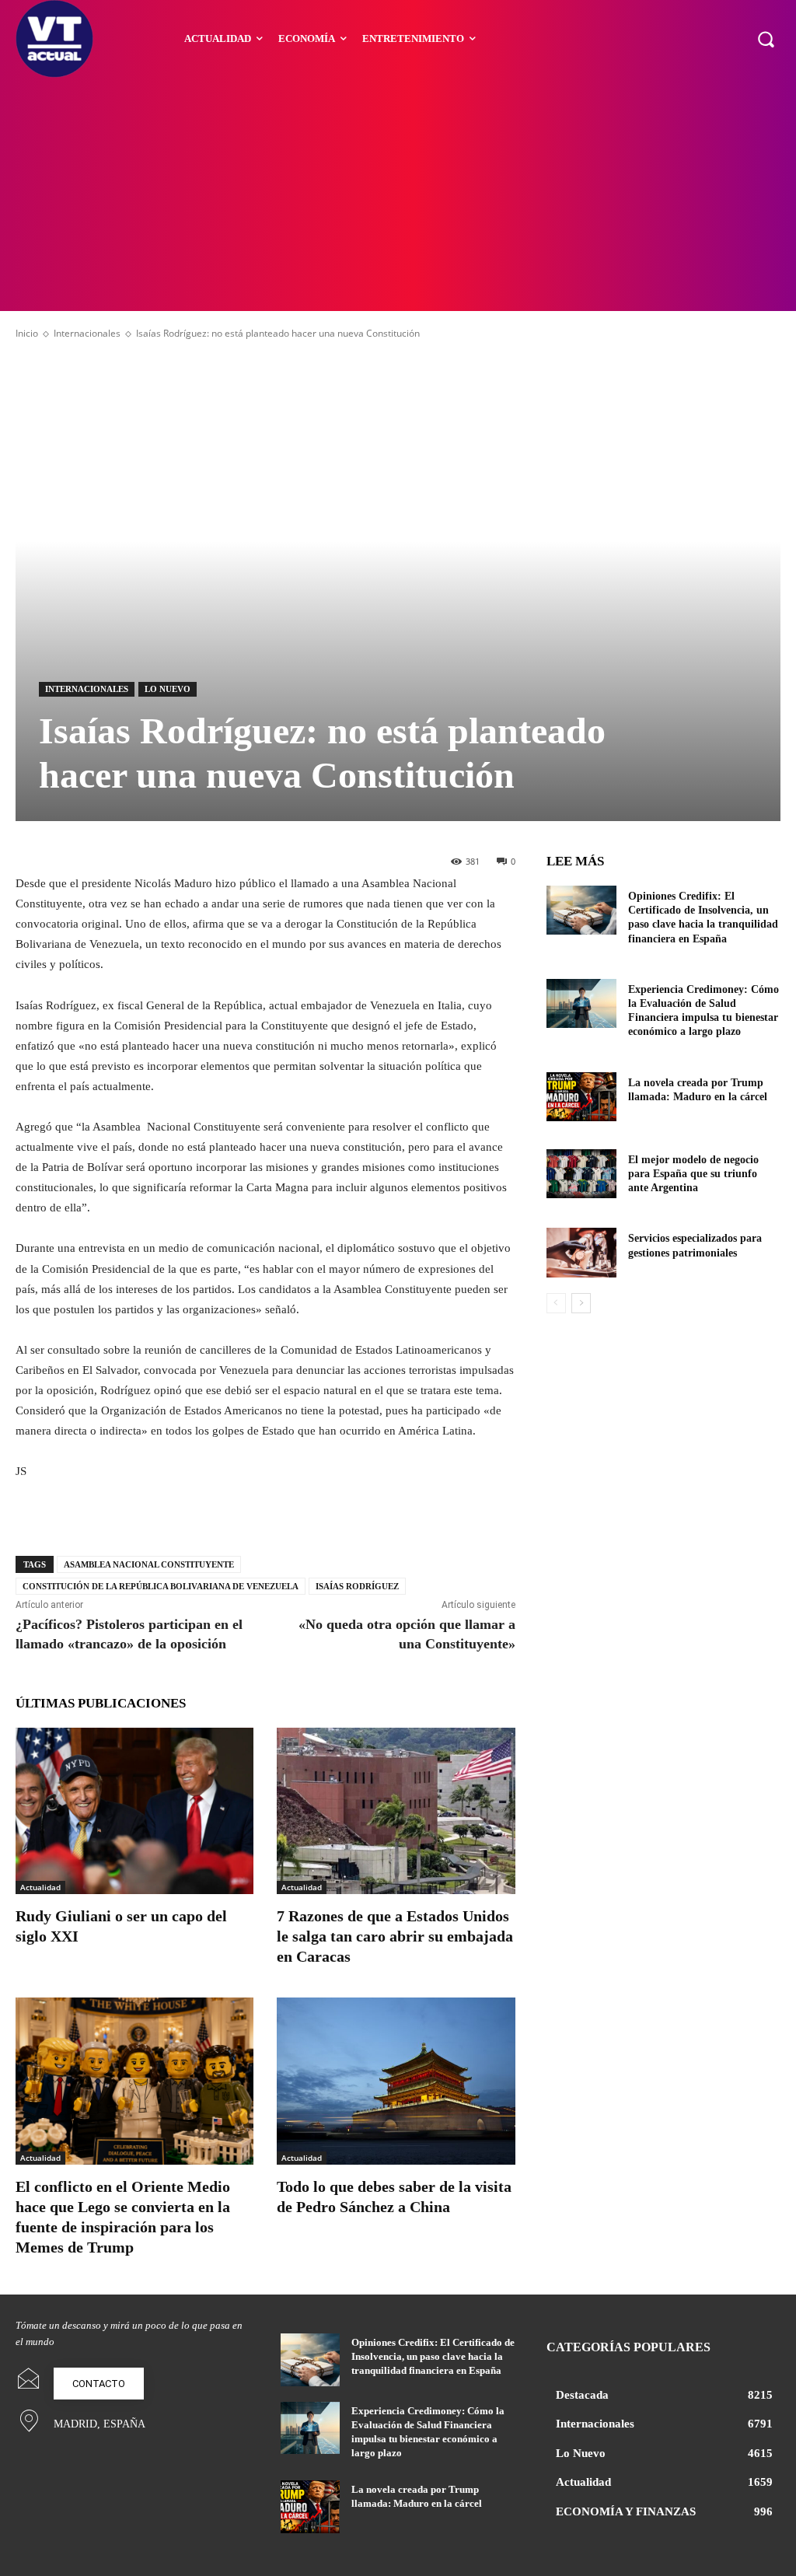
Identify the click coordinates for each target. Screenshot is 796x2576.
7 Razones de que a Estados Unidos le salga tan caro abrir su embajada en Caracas (395, 1936)
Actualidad (40, 1887)
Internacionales (87, 333)
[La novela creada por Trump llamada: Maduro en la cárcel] (581, 1097)
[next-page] (581, 1303)
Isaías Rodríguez (357, 1586)
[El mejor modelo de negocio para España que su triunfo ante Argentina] (581, 1174)
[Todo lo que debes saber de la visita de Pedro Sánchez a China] (396, 2081)
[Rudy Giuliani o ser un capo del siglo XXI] (134, 1811)
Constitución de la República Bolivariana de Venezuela (161, 1586)
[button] (766, 39)
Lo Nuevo (168, 689)
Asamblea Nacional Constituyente (149, 1564)
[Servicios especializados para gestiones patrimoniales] (581, 1252)
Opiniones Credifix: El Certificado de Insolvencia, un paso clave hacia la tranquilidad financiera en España (433, 2356)
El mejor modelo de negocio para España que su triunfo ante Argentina (693, 1174)
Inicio (27, 333)
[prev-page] (556, 1303)
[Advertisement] (398, 194)
